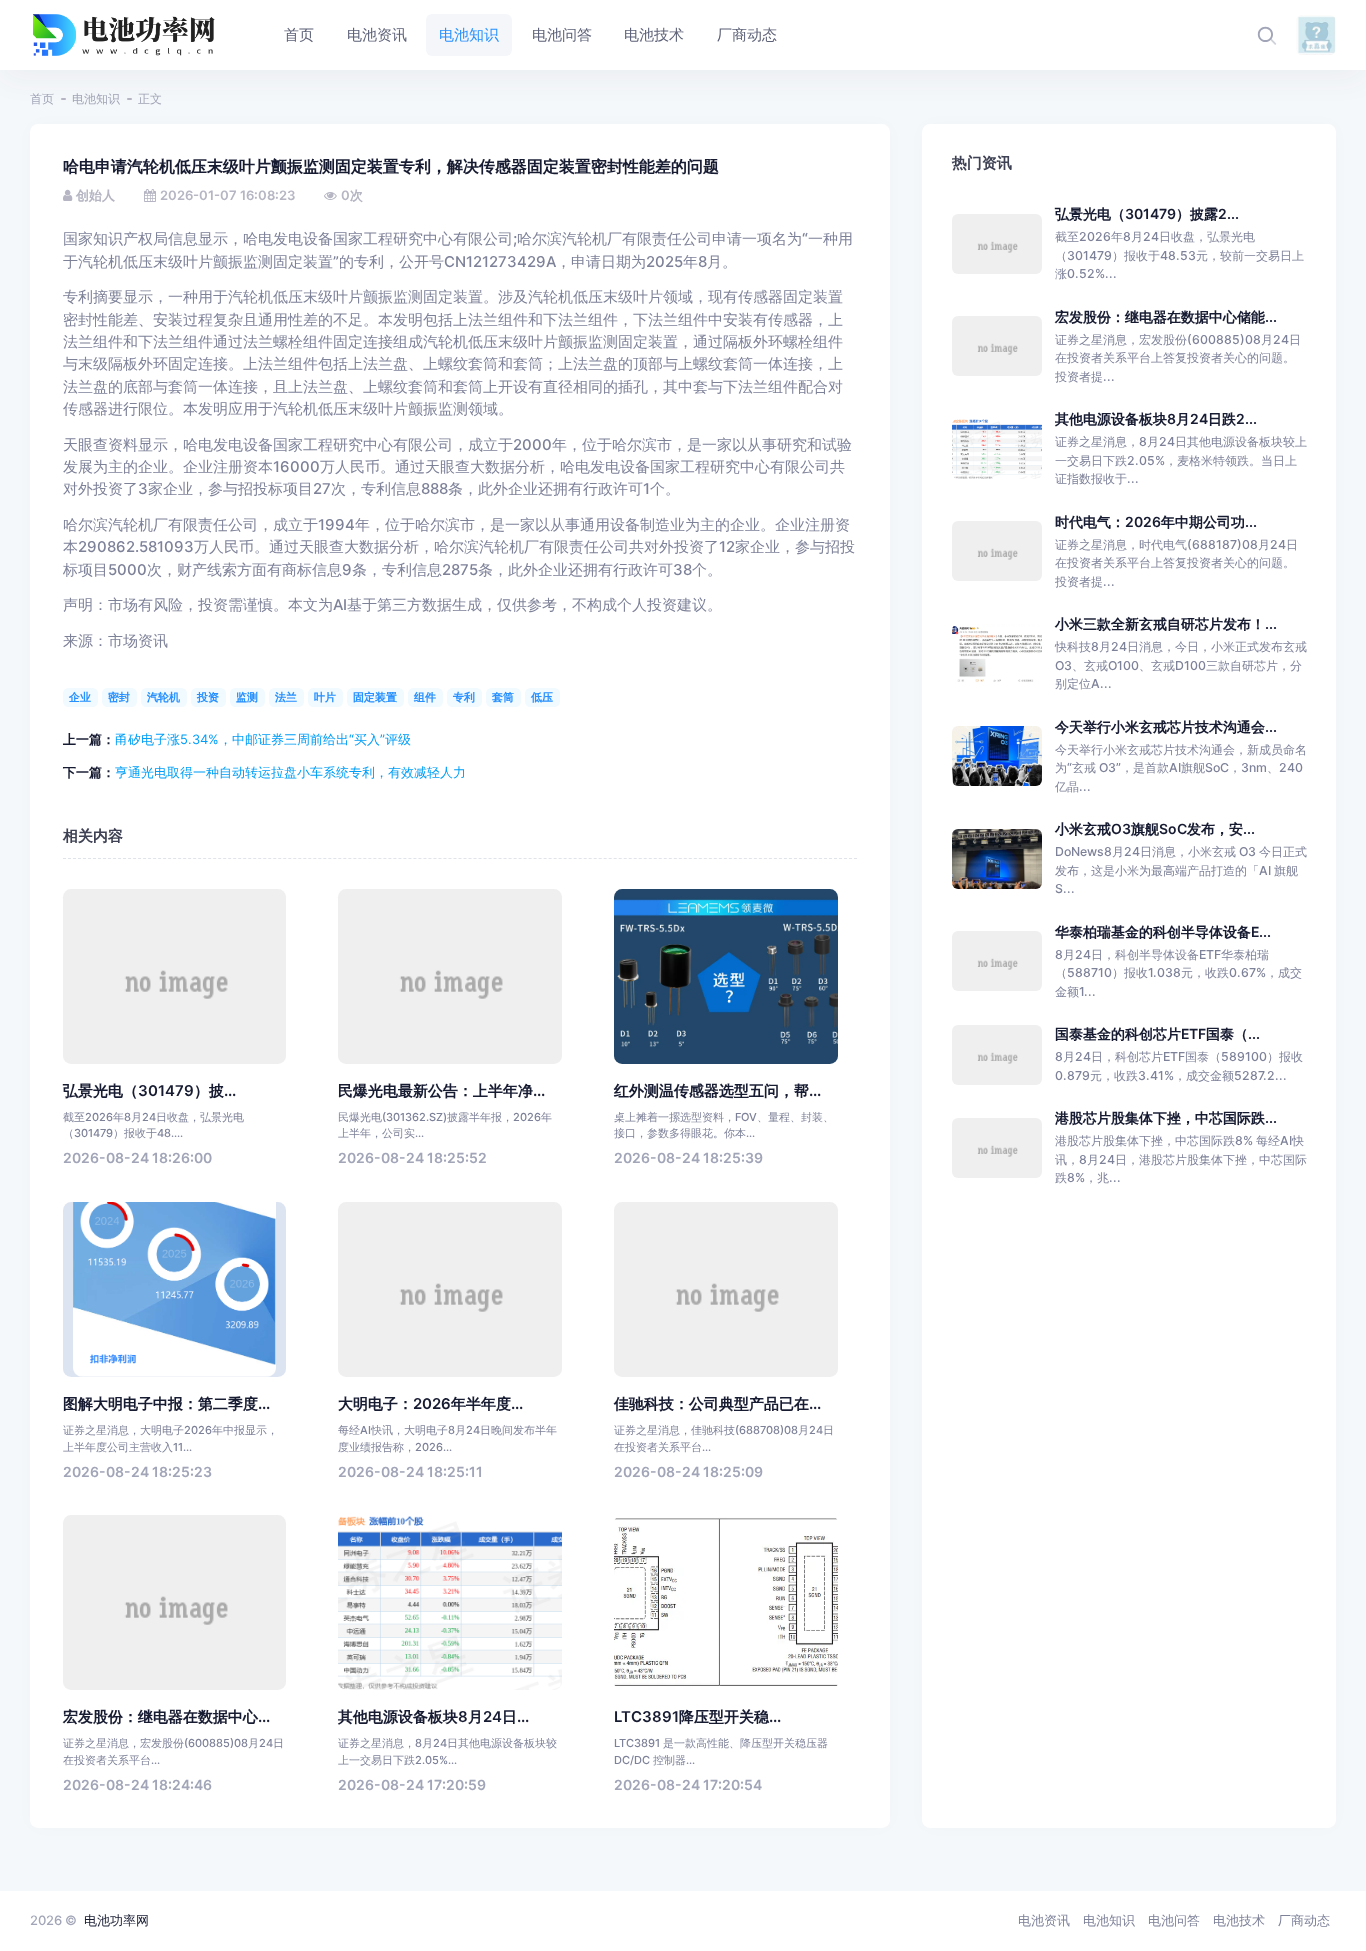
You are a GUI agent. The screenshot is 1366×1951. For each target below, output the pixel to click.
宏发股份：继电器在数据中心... (166, 1717)
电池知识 (96, 98)
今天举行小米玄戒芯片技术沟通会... (1166, 726)
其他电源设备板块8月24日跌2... (1156, 418)
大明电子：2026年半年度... (430, 1404)
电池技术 (1239, 1920)
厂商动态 (1304, 1920)
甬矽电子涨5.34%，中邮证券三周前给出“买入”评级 (263, 739)
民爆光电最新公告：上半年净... (441, 1091)
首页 (42, 98)
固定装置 (375, 697)
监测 (247, 697)
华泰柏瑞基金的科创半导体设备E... (1163, 931)
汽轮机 (163, 697)
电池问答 (1174, 1920)
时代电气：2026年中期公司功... (1156, 521)
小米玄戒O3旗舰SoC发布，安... (1155, 828)
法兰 (286, 697)
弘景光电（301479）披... (149, 1091)
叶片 (325, 697)
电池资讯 (1044, 1920)
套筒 (503, 697)
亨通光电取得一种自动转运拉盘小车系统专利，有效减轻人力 (290, 772)
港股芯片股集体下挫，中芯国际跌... (1166, 1117)
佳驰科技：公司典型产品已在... (717, 1404)
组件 (425, 697)
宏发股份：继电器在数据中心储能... (1166, 316)
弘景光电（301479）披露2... (1147, 213)
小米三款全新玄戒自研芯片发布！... (1166, 623)
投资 (208, 697)
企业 (80, 697)
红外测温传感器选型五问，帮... (717, 1091)
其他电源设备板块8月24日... (433, 1717)
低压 (542, 697)
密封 (119, 697)
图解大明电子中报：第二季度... (166, 1404)
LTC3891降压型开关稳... (697, 1717)
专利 (464, 697)
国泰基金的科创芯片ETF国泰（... (1157, 1033)
